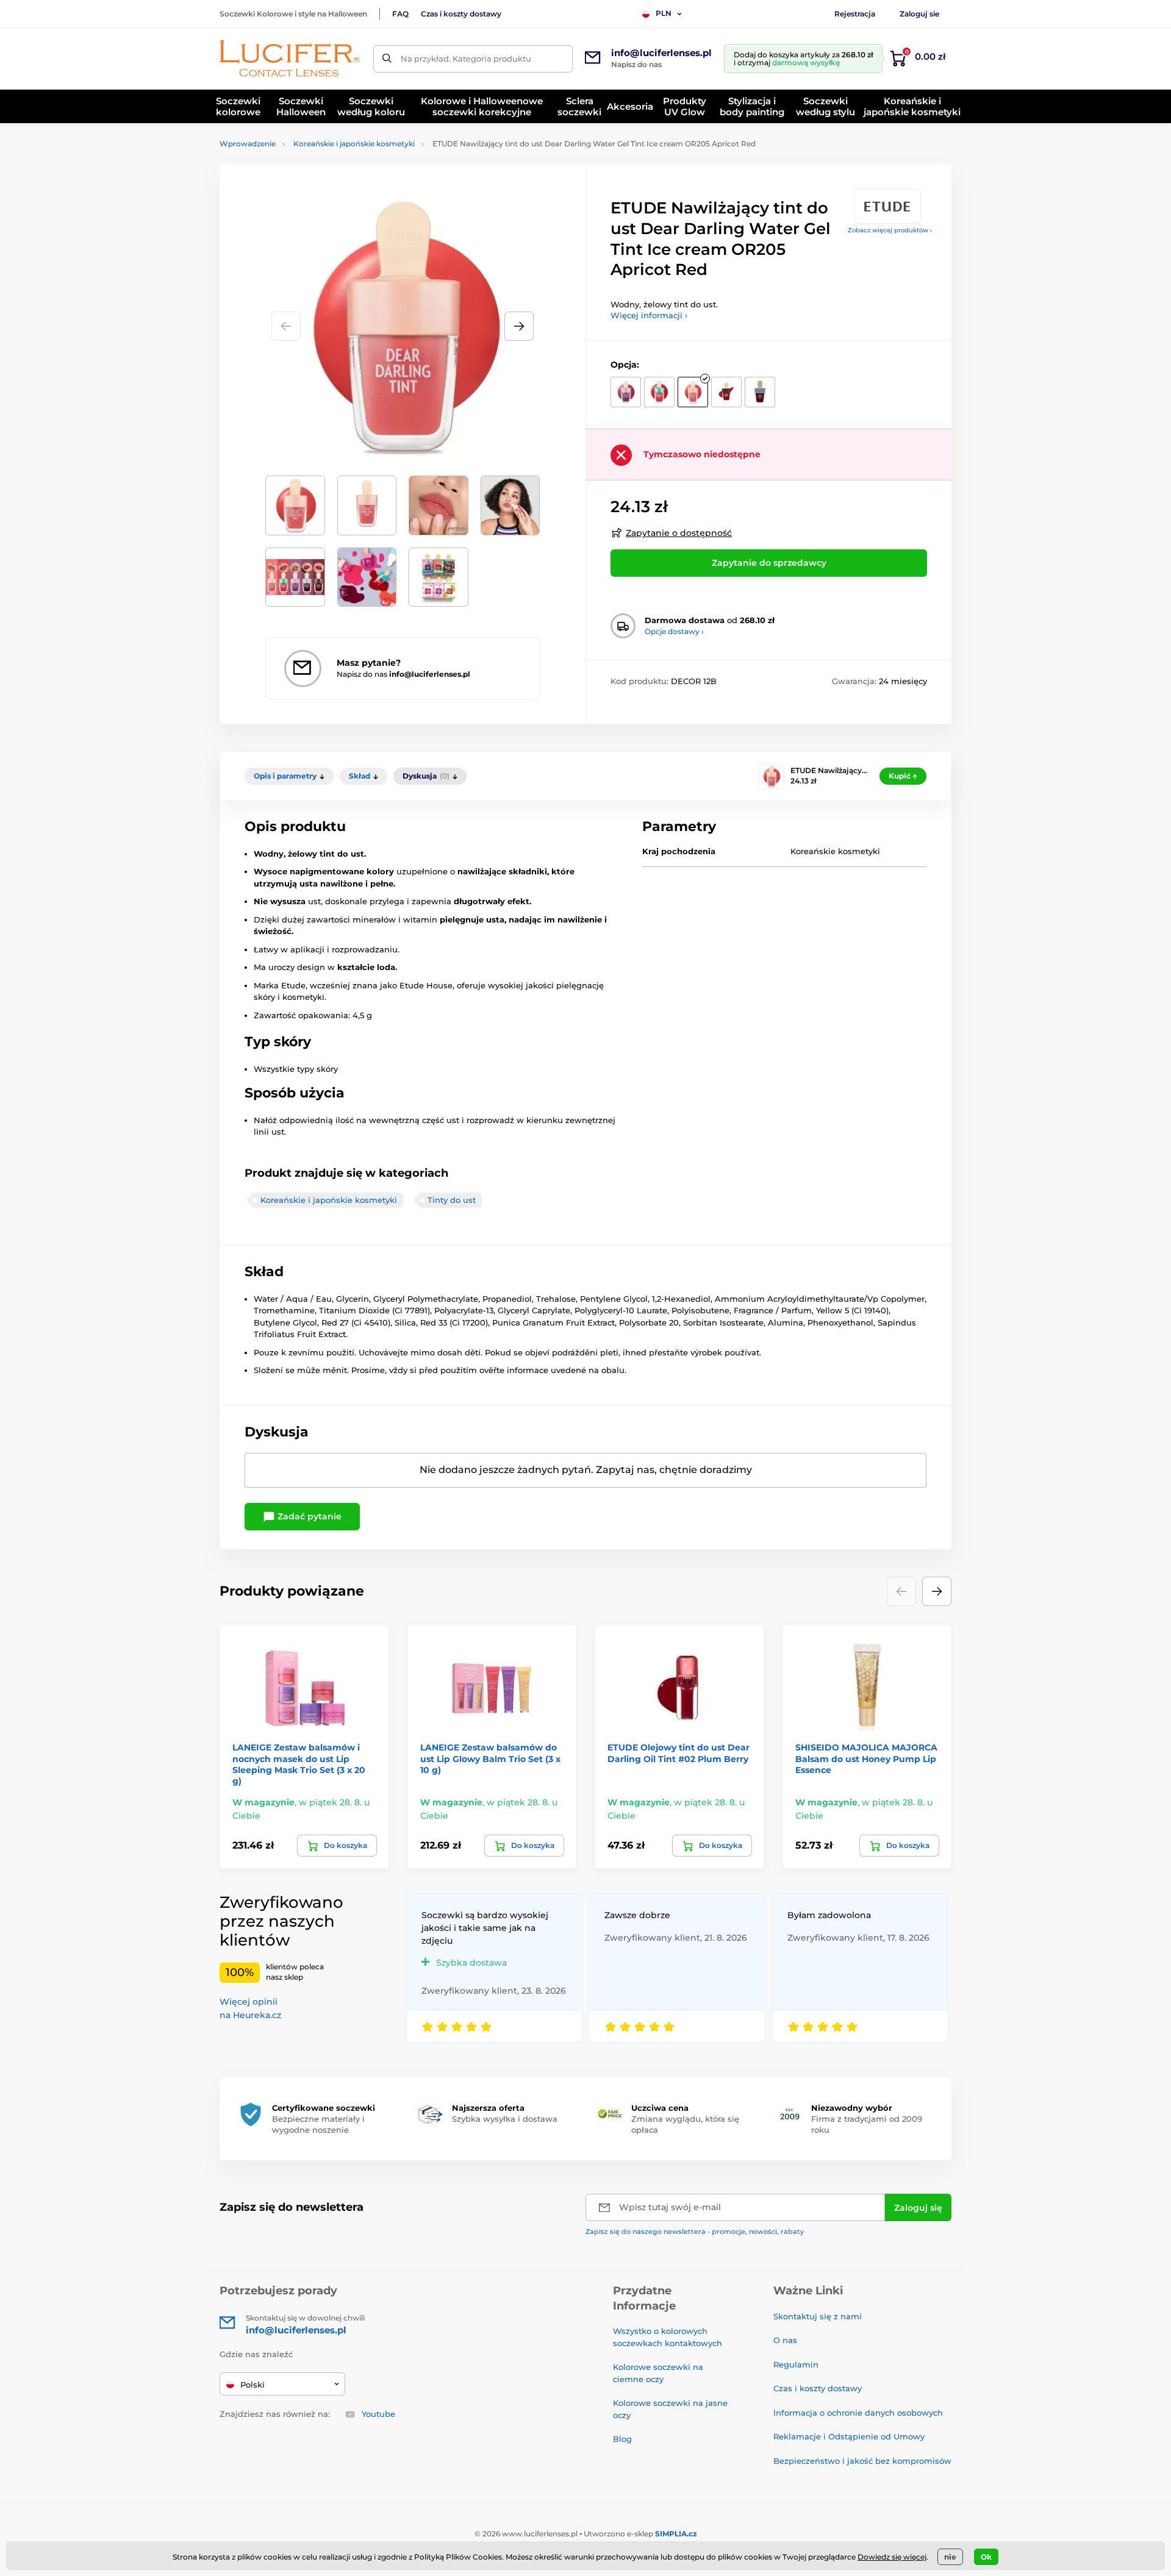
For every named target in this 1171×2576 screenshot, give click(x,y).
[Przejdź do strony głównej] (290, 59)
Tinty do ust (452, 1200)
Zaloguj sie (919, 14)
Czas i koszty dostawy (461, 14)
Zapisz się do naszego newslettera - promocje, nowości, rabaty (695, 2232)
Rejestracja (855, 14)
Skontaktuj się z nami (818, 2316)
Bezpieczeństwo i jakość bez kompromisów (862, 2461)
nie (950, 2557)
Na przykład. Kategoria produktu (466, 59)
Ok (986, 2557)
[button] (519, 326)
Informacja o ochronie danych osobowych (858, 2413)
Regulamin (796, 2364)
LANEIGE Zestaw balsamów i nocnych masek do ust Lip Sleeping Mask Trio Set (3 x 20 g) (299, 1764)
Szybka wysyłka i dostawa (505, 2119)
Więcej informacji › (649, 315)
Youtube (378, 2414)
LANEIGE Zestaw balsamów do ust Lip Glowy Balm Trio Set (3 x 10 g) (490, 1758)
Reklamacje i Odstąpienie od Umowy (849, 2436)
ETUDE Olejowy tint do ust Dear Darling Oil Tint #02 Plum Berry (679, 1753)
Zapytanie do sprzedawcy (769, 563)
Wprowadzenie (248, 144)
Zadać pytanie (308, 1516)
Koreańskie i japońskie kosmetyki (354, 144)
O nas (785, 2340)
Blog (622, 2439)
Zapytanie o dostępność (679, 533)
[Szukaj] (387, 59)
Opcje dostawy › (674, 631)
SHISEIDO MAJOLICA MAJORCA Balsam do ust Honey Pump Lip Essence (866, 1758)
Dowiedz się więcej (892, 2557)
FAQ (400, 14)
